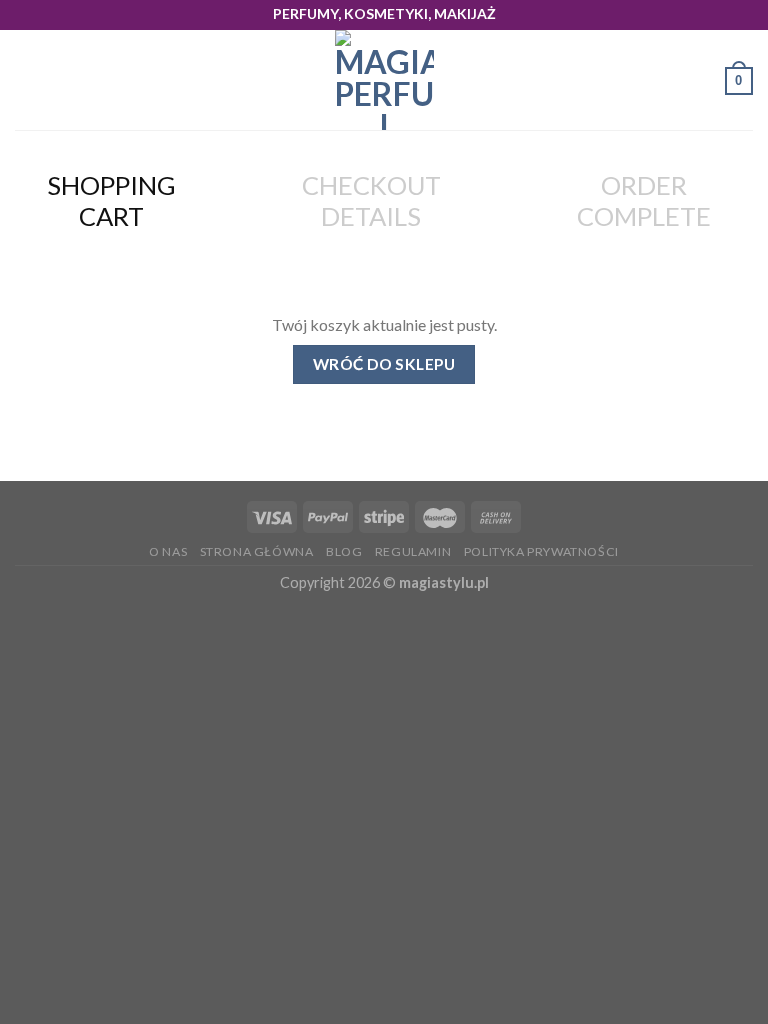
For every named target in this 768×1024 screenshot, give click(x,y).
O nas (168, 551)
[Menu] (27, 80)
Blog (344, 551)
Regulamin (413, 551)
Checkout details (371, 200)
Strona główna (257, 551)
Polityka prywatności (541, 551)
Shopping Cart (111, 200)
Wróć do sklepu (384, 364)
